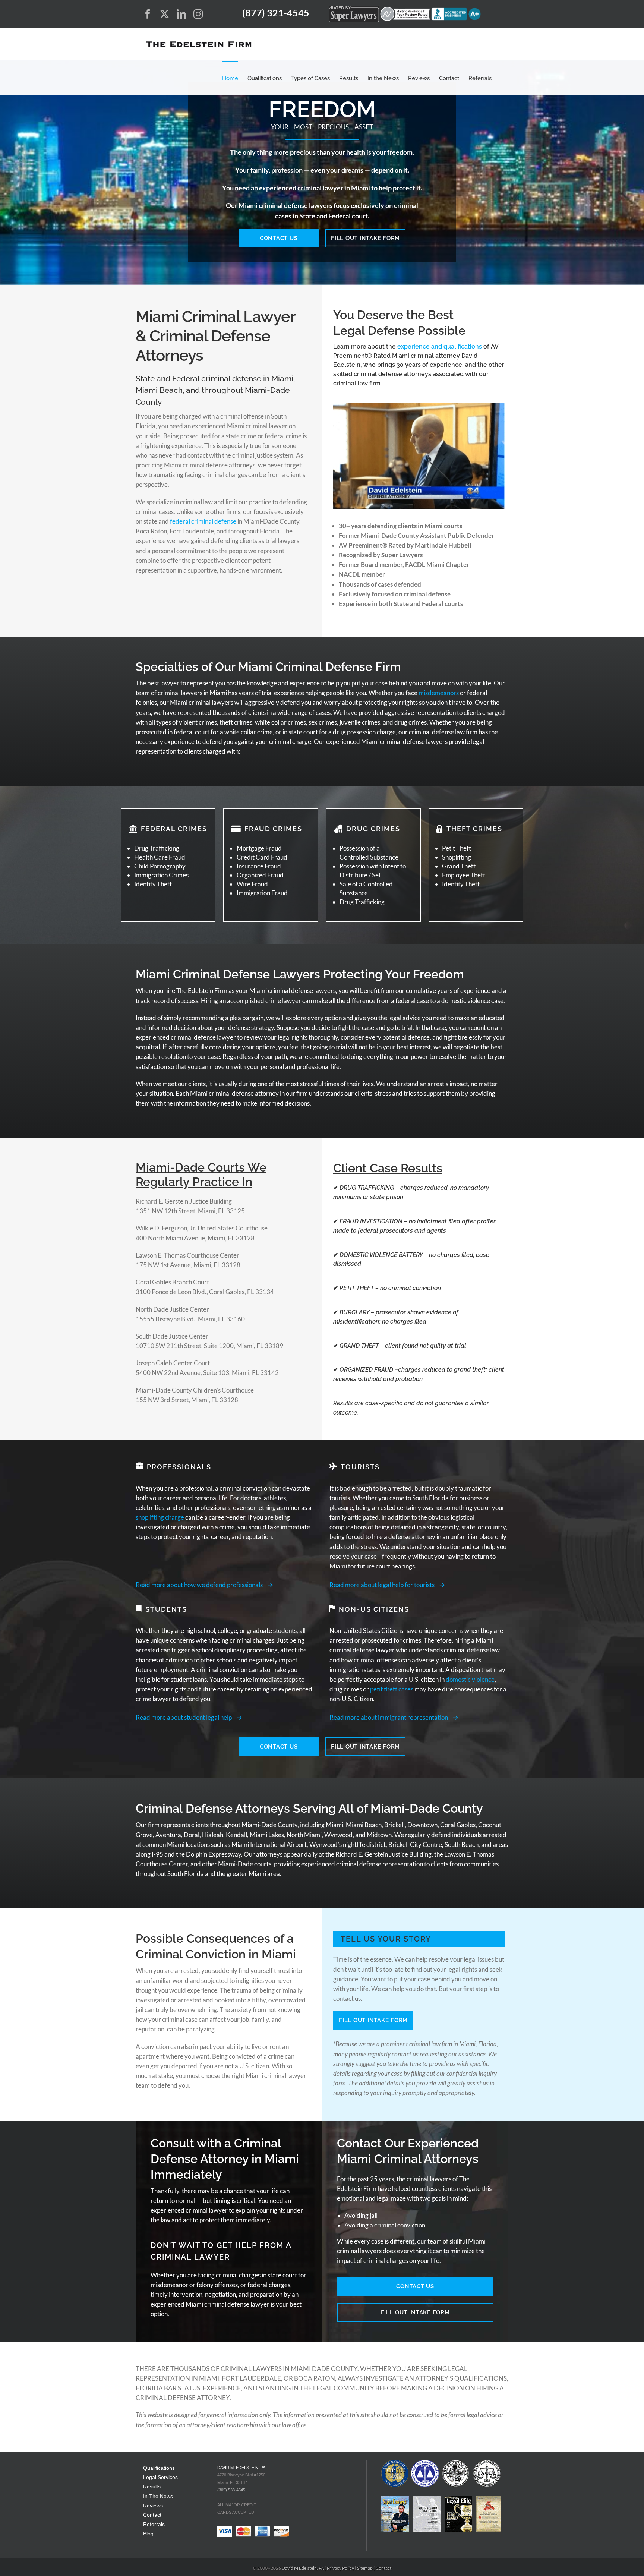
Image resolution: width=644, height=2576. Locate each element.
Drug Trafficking (157, 848)
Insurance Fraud (259, 866)
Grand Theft (459, 866)
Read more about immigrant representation (389, 1717)
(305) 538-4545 (231, 2490)
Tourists (360, 1467)
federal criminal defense (203, 521)
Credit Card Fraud (262, 857)
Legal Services (160, 2477)
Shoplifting (457, 857)
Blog (148, 2534)
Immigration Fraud (262, 893)
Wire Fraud (252, 884)
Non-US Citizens (374, 1609)
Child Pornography (160, 866)
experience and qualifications (440, 346)
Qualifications (159, 2468)
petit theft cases (392, 1689)
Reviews (153, 2505)
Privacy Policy (341, 2568)
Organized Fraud (260, 875)
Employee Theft (464, 875)
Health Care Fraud (160, 857)
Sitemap (365, 2568)
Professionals (179, 1467)
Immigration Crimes (161, 875)
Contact (152, 2515)
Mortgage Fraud (259, 848)
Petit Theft (457, 848)
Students (166, 1609)
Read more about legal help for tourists (382, 1585)
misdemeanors (439, 693)
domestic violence (470, 1679)
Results (152, 2487)
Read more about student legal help (184, 1717)
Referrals (154, 2524)
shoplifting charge (160, 1517)
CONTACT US (279, 238)
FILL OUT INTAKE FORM (365, 238)
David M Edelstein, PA (303, 2568)
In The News (158, 2496)
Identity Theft (153, 884)
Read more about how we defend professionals (199, 1585)
